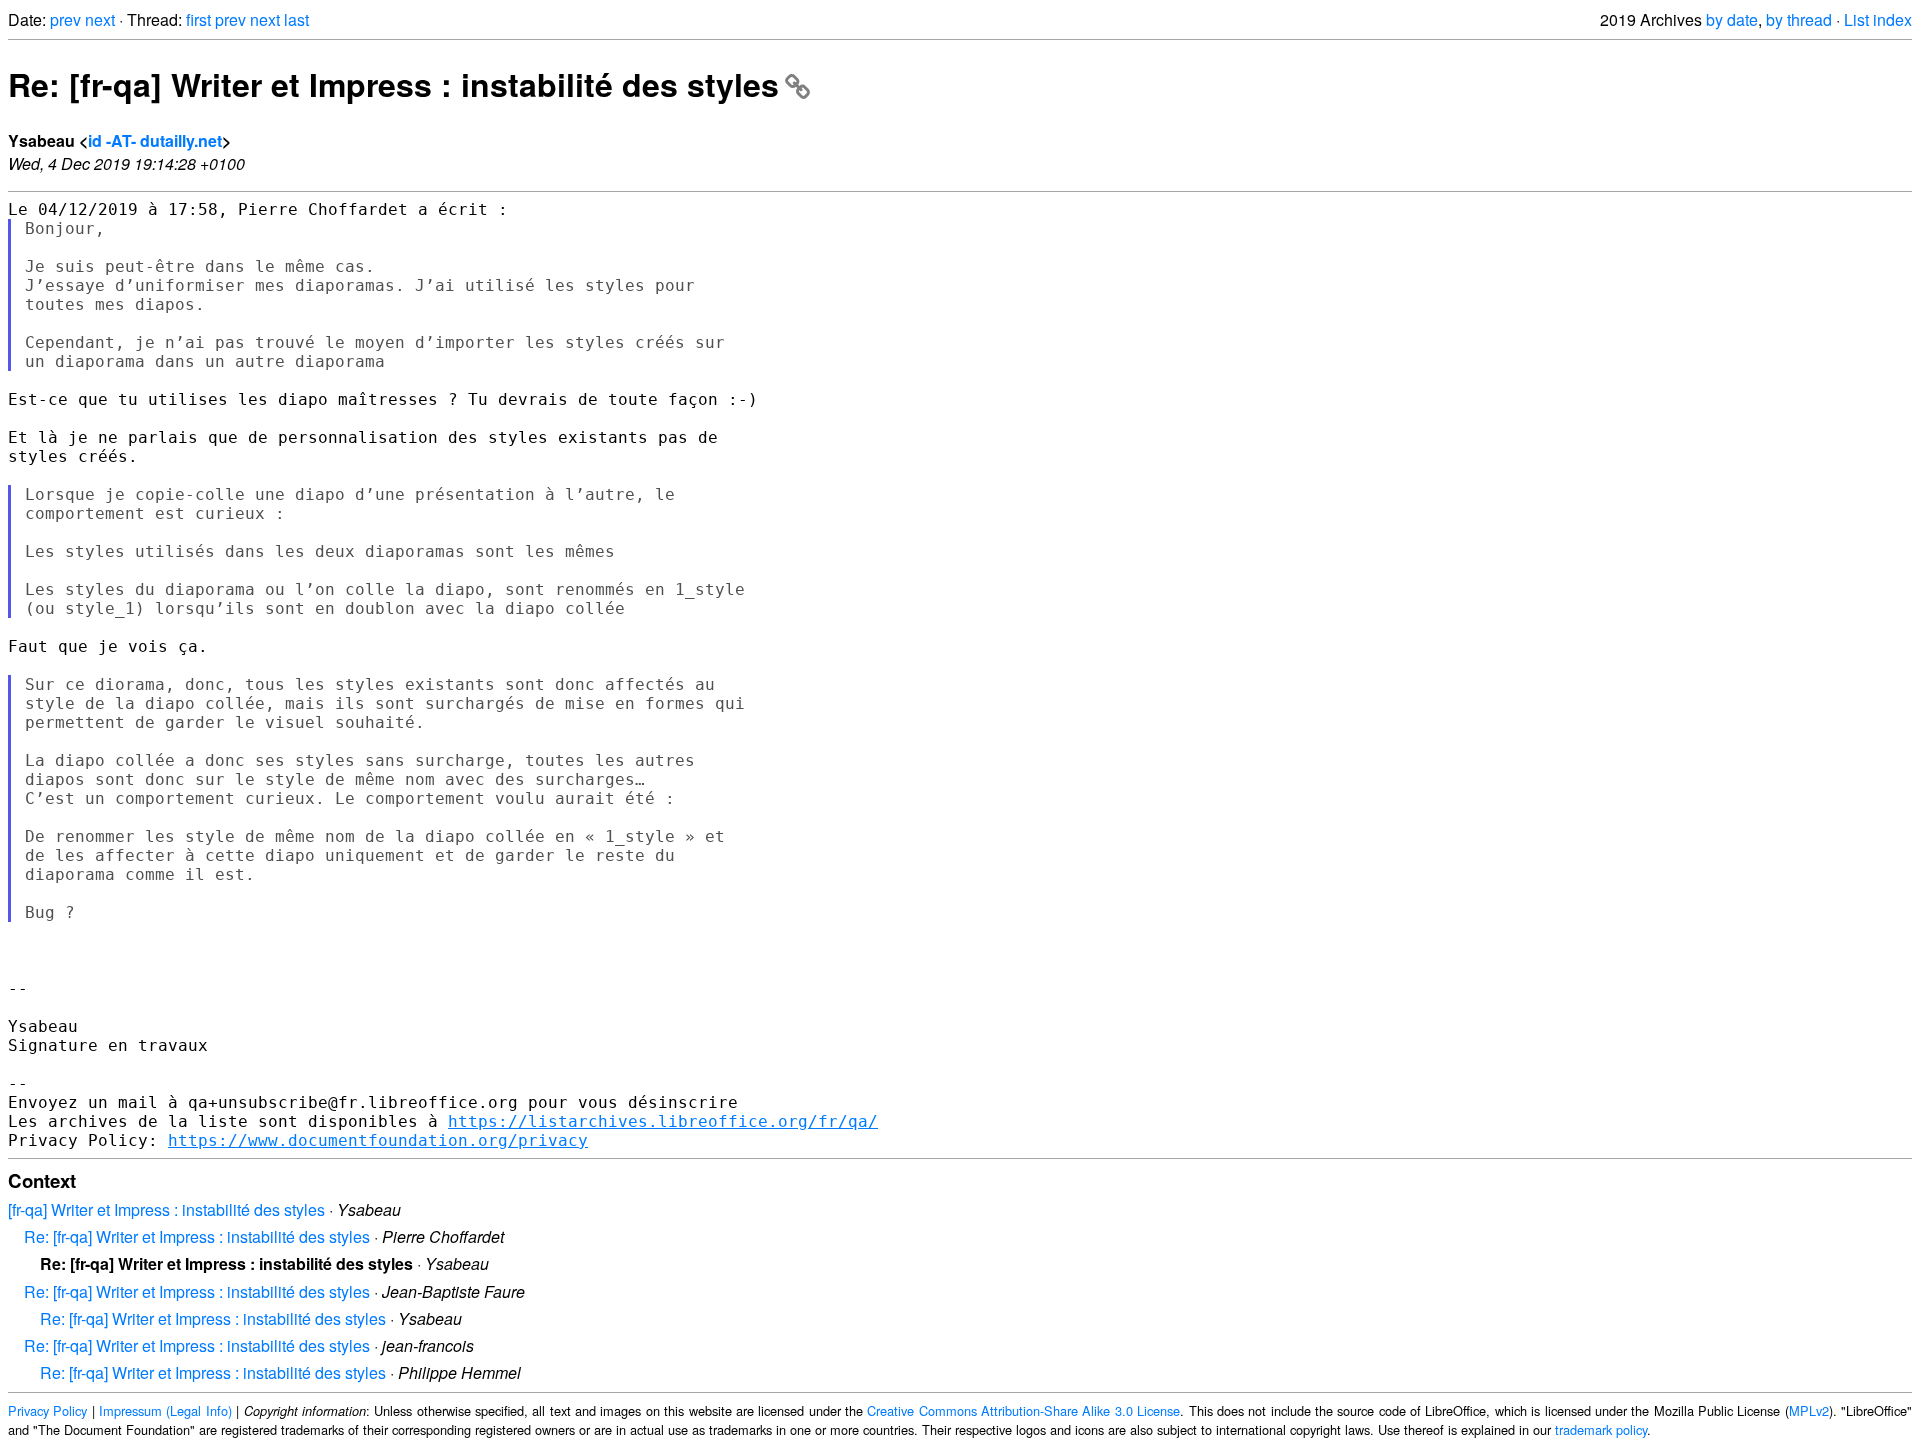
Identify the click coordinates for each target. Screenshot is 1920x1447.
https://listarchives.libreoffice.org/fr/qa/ (663, 1121)
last (296, 19)
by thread (1799, 19)
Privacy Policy (47, 1410)
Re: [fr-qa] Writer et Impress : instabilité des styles (393, 84)
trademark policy (1601, 1429)
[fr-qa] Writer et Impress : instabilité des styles (166, 1209)
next (100, 19)
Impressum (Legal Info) (165, 1410)
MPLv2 (1809, 1410)
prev (65, 19)
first (198, 19)
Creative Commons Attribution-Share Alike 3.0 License (1023, 1410)
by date (1732, 19)
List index (1878, 19)
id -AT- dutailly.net (155, 140)
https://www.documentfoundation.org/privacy (378, 1140)
